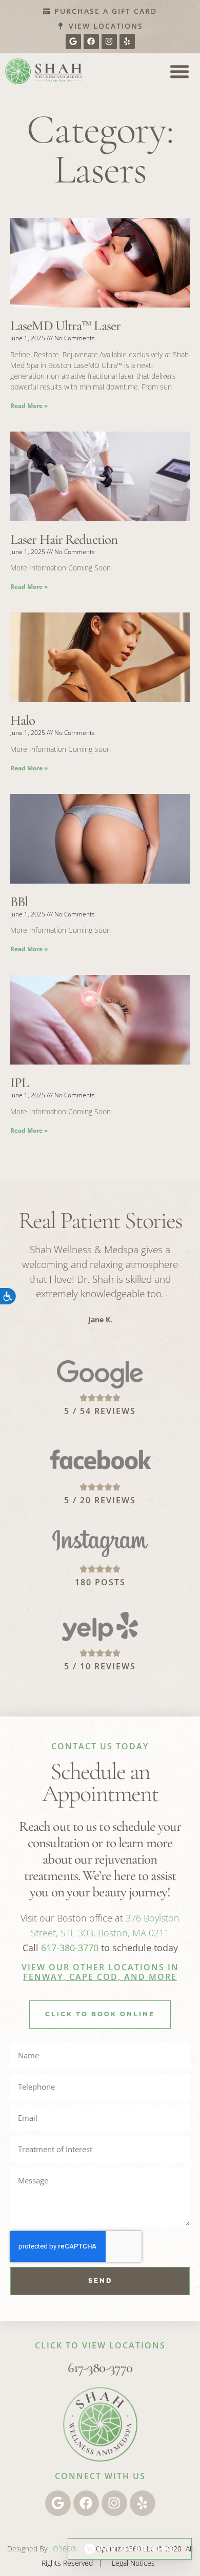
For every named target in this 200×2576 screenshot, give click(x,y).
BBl (19, 902)
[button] (179, 71)
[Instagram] (109, 42)
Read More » (29, 406)
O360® (65, 2549)
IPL (19, 1083)
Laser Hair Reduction (64, 539)
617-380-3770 (70, 1948)
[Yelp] (127, 42)
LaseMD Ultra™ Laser (67, 326)
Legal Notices (133, 2563)
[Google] (73, 42)
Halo (23, 720)
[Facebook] (91, 42)
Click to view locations (100, 2345)
